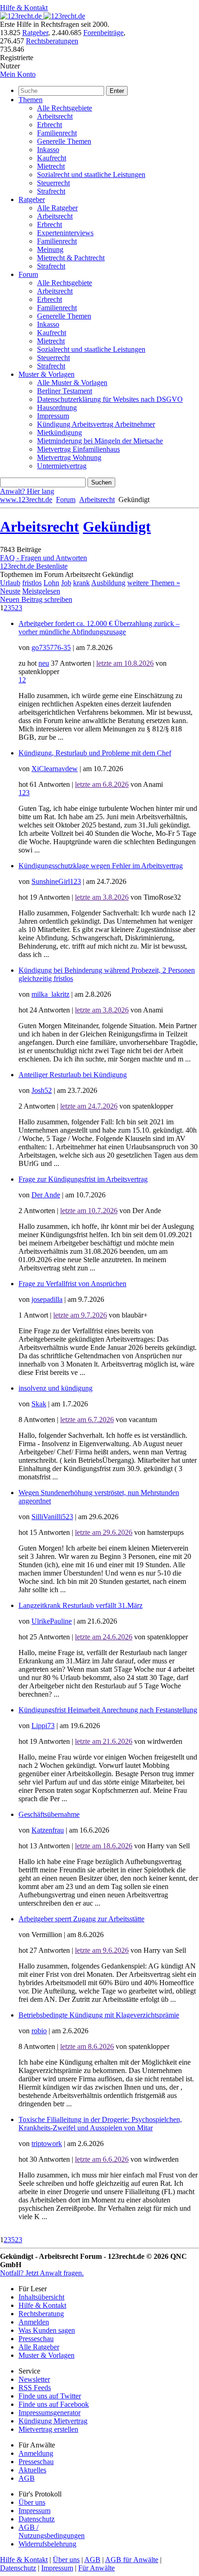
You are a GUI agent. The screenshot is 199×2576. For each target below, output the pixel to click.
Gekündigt (117, 527)
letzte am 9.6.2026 (102, 1950)
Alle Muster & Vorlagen (72, 383)
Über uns (32, 2502)
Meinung (50, 249)
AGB (27, 2478)
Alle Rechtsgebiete (65, 108)
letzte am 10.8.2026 (125, 663)
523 (17, 608)
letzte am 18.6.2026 (104, 1846)
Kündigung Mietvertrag (53, 2421)
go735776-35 (51, 647)
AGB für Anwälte (132, 2560)
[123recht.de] (43, 16)
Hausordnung (57, 408)
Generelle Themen (64, 141)
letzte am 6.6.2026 (102, 2159)
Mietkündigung (59, 432)
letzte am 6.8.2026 (102, 784)
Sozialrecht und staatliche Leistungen (91, 175)
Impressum (53, 416)
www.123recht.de (26, 500)
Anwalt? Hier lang (27, 491)
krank (81, 583)
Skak (39, 1404)
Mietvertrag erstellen (48, 2429)
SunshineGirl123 (56, 881)
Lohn (51, 583)
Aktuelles (32, 2470)
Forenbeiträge (103, 33)
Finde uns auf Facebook (54, 2404)
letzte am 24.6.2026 (104, 1637)
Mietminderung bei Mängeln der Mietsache (100, 441)
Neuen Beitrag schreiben (36, 599)
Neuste (10, 591)
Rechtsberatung (41, 2314)
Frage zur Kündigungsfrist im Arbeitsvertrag (83, 1179)
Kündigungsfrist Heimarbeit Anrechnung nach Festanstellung (108, 1710)
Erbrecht (50, 125)
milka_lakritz (50, 994)
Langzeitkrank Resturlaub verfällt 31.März (81, 1605)
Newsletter (34, 2379)
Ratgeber (35, 33)
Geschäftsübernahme (49, 1814)
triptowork (47, 2144)
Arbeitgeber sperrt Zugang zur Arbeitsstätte (81, 1919)
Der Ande (46, 1195)
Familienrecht (57, 133)
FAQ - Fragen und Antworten (44, 558)
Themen (31, 100)
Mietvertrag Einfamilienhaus (78, 449)
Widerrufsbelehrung (47, 2544)
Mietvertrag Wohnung (69, 457)
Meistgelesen (41, 591)
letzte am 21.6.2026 (104, 1741)
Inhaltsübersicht (41, 2297)
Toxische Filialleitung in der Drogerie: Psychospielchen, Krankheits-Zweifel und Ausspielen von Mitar (100, 2124)
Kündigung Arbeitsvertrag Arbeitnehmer (96, 424)
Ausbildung (108, 583)
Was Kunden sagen (47, 2330)
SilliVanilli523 (52, 1517)
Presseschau (36, 2339)
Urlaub (10, 583)
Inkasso (48, 150)
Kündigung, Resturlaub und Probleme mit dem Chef (95, 753)
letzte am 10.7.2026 (89, 1211)
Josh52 (42, 1090)
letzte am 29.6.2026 (104, 1532)
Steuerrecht (53, 183)
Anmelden (34, 2322)
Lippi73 (43, 1726)
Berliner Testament (65, 391)
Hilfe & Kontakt (24, 8)
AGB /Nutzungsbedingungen (52, 2531)
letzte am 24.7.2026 (89, 1106)
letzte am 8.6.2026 (87, 2046)
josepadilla (47, 1299)
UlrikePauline (52, 1621)
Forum (28, 274)
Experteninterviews (65, 233)
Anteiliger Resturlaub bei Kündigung (73, 1075)
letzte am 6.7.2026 (87, 1420)
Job (66, 583)
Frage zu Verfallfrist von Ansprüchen (72, 1284)
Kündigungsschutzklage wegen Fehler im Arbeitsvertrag (101, 866)
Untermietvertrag (62, 466)
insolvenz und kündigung (56, 1388)
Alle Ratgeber (57, 208)
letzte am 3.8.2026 (102, 897)
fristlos (32, 583)
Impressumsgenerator (50, 2413)
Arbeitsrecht (55, 116)
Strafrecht (51, 191)
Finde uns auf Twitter (50, 2396)
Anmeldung (36, 2453)
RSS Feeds (35, 2388)
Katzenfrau (48, 1830)
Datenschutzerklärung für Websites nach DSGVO (110, 399)
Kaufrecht (52, 158)
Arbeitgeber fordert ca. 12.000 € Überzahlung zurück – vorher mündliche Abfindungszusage (99, 628)
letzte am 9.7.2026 (80, 1315)
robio (39, 2031)
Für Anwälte (96, 2568)
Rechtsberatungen (52, 41)
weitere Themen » (154, 583)
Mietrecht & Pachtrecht (71, 258)
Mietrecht (51, 166)
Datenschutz (37, 2519)
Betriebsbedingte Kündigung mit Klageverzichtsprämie (99, 2015)
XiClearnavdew (55, 769)
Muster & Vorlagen (47, 374)
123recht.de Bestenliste (34, 566)
